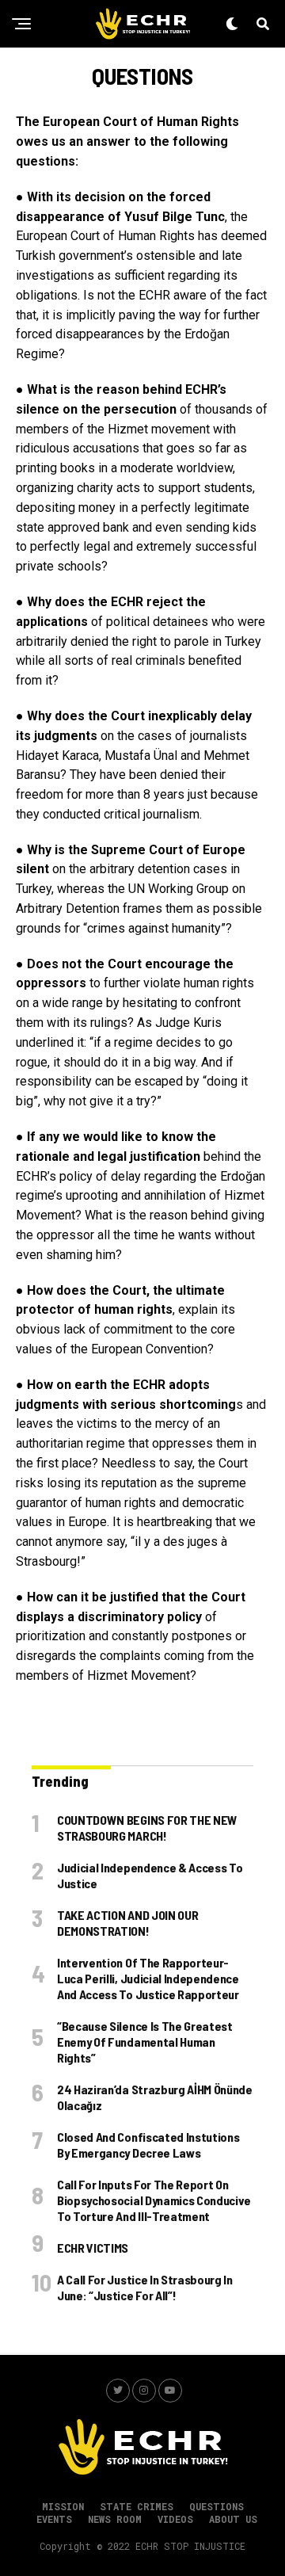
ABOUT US (233, 2519)
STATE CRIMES (137, 2506)
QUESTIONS (217, 2506)
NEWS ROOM (115, 2519)
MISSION (63, 2506)
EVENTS (54, 2519)
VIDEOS (175, 2519)
